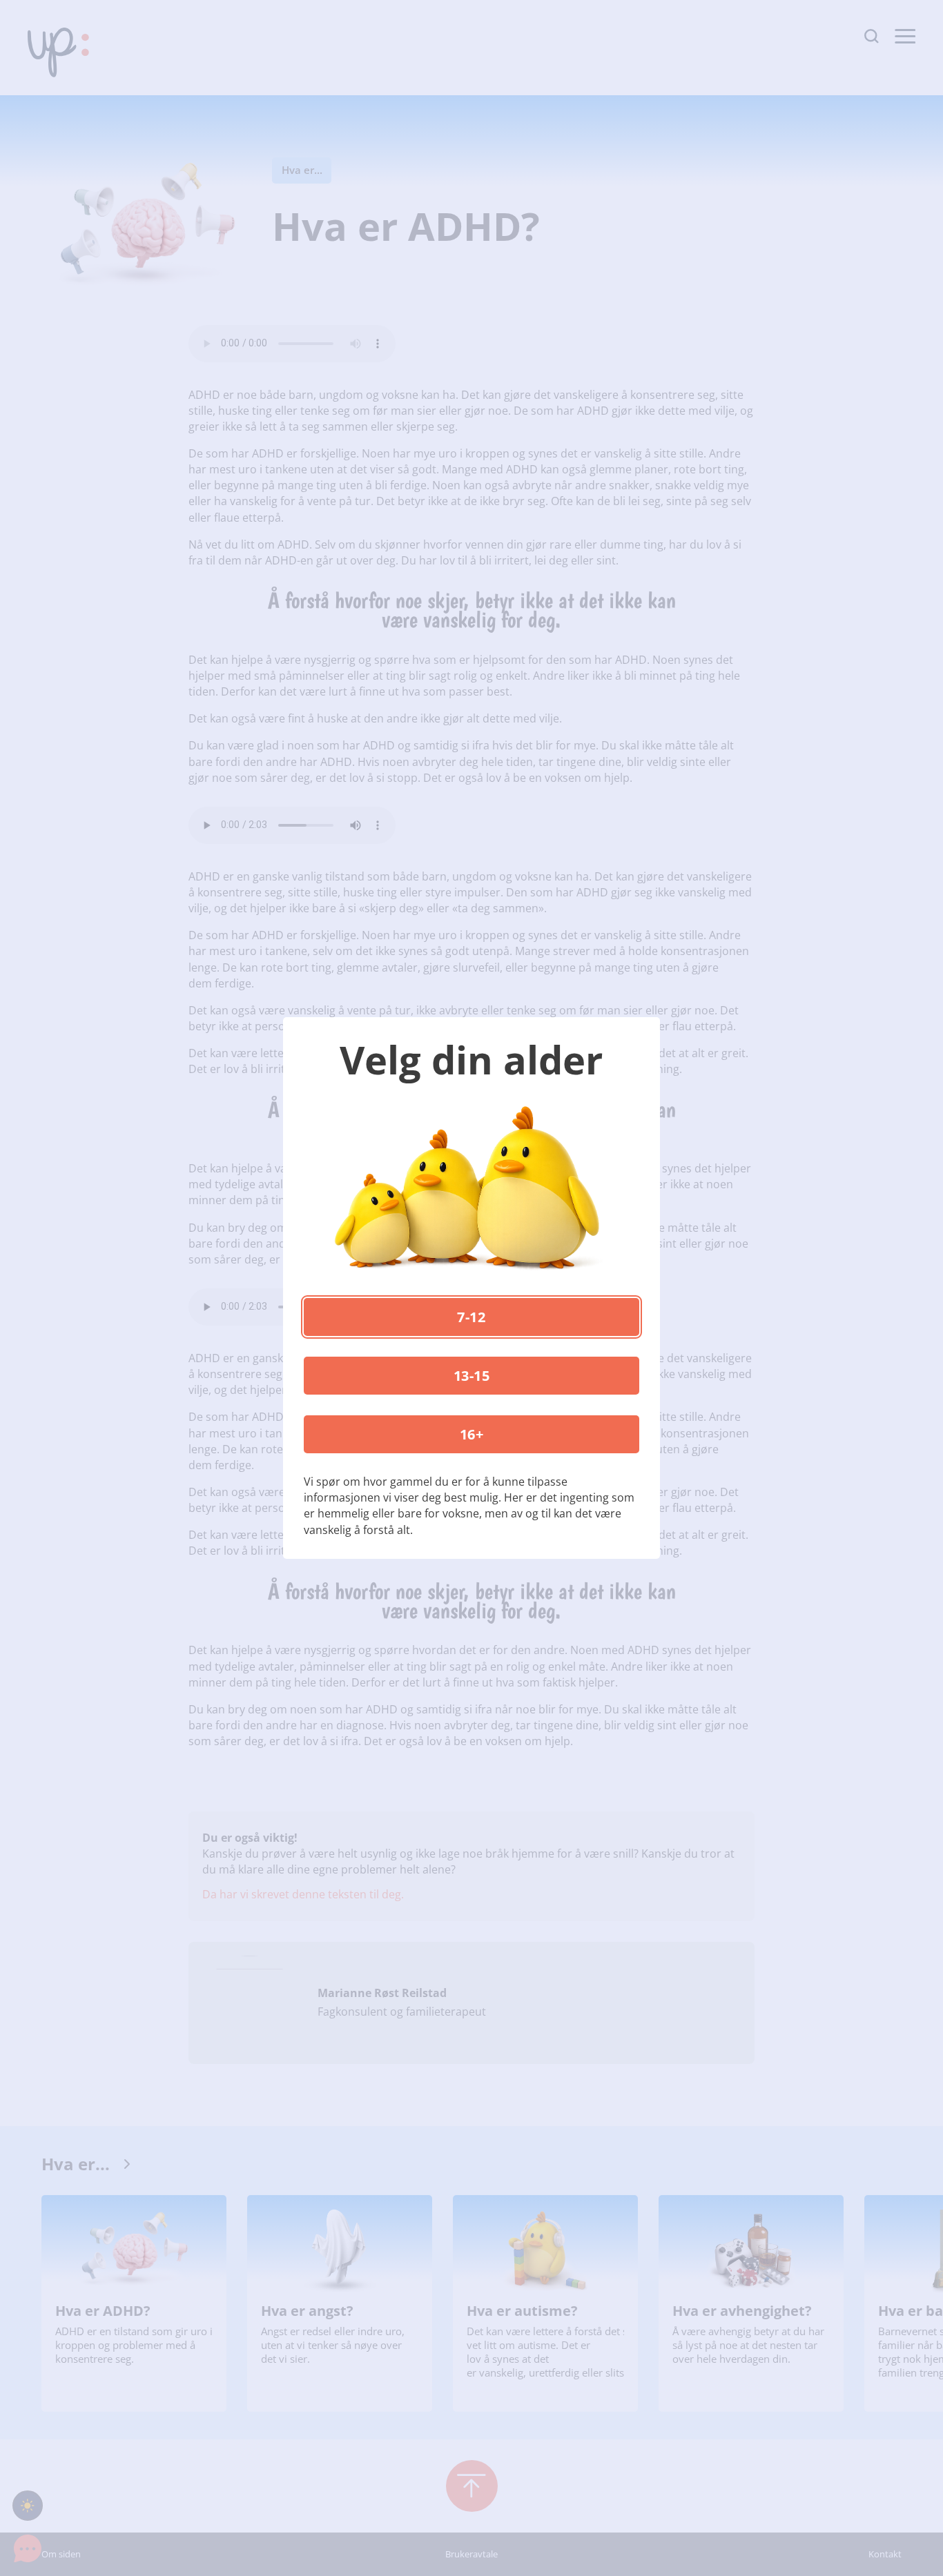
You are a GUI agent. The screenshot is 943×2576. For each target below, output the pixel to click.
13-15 (472, 1376)
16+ (472, 1434)
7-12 (471, 1317)
